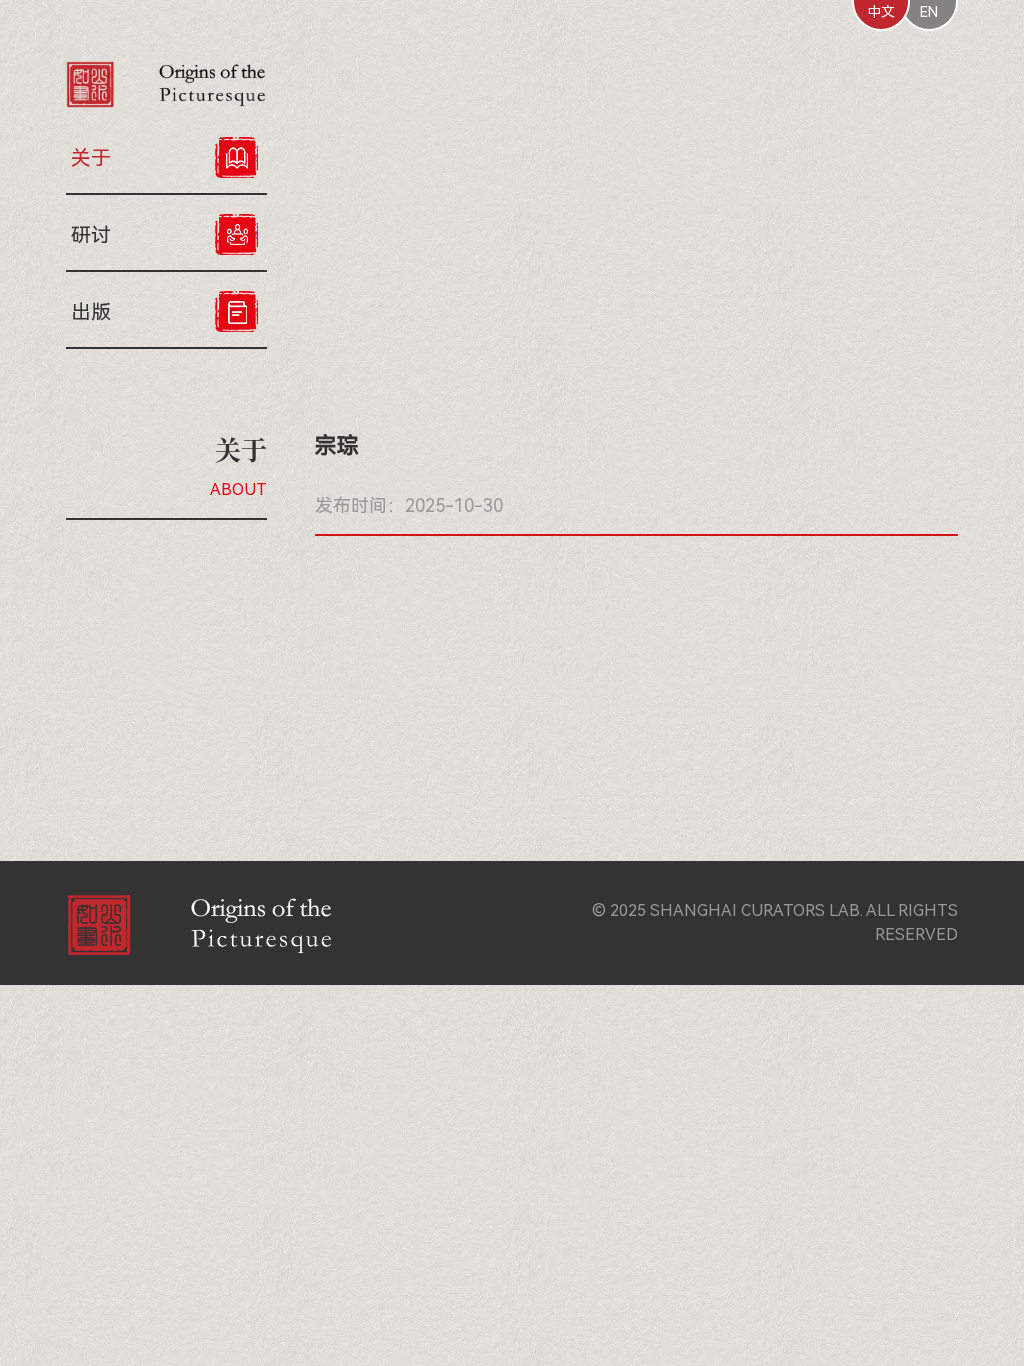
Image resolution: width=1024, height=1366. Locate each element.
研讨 (91, 235)
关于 (91, 158)
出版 (91, 312)
